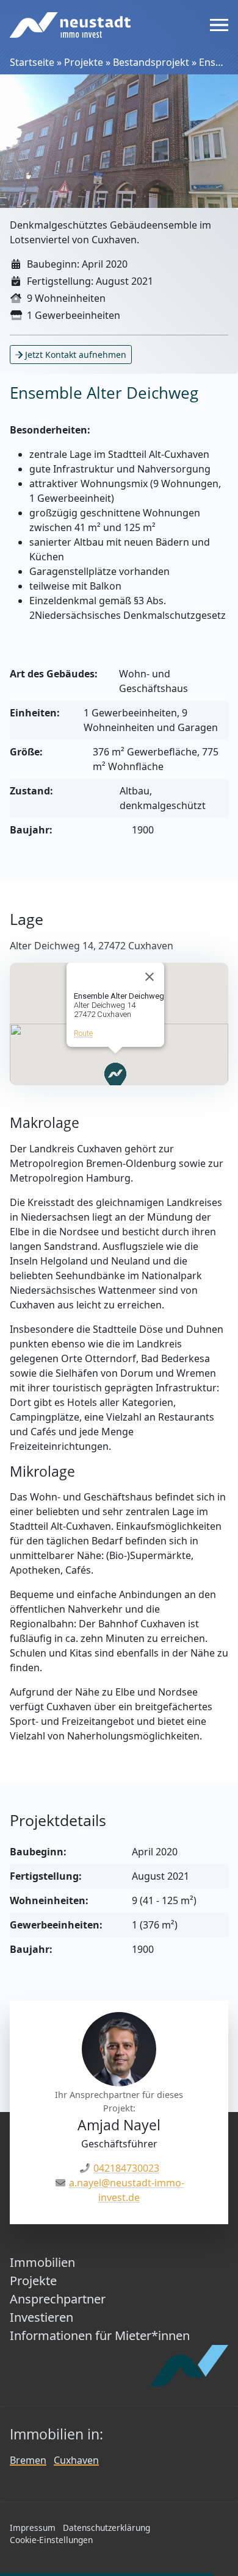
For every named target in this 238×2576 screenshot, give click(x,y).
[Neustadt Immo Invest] (70, 25)
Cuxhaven (76, 2460)
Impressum (33, 2528)
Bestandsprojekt (151, 62)
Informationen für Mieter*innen (100, 2335)
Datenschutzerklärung (106, 2528)
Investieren (41, 2317)
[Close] (150, 977)
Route (83, 1033)
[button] (115, 1078)
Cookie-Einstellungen (51, 2540)
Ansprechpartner (58, 2299)
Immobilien (42, 2262)
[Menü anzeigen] (219, 25)
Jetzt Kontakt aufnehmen (74, 355)
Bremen (28, 2460)
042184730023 (126, 2168)
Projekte (84, 62)
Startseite (32, 62)
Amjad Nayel (119, 2125)
